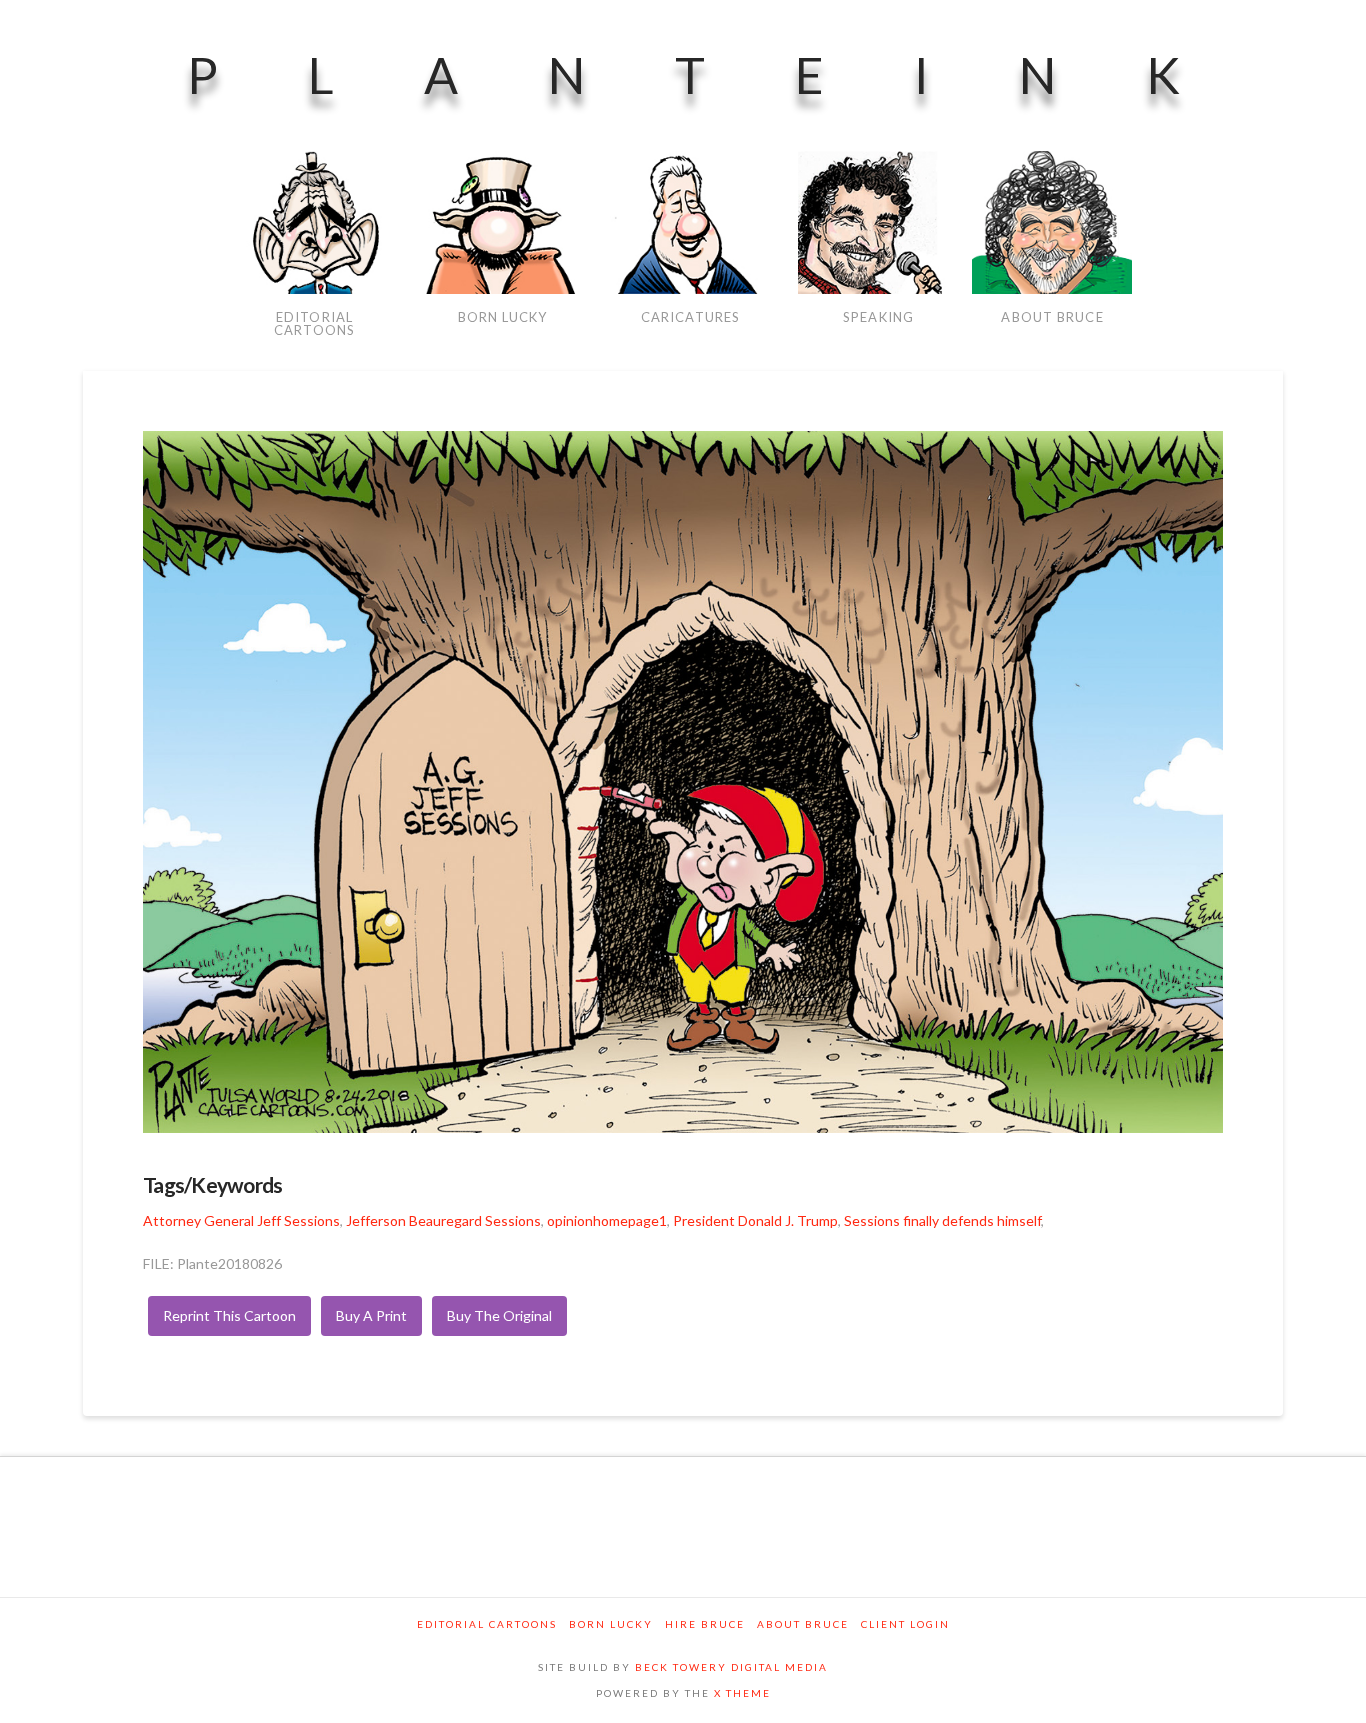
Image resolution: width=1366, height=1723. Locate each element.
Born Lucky (611, 1624)
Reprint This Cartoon (229, 1315)
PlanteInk (728, 75)
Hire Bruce (705, 1624)
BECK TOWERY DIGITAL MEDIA (731, 1667)
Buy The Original (499, 1315)
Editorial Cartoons (487, 1624)
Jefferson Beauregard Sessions (443, 1220)
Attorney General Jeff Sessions (241, 1220)
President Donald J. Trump (755, 1220)
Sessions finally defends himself (942, 1220)
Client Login (905, 1624)
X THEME (742, 1693)
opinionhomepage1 (607, 1220)
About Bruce (803, 1624)
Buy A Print (371, 1315)
